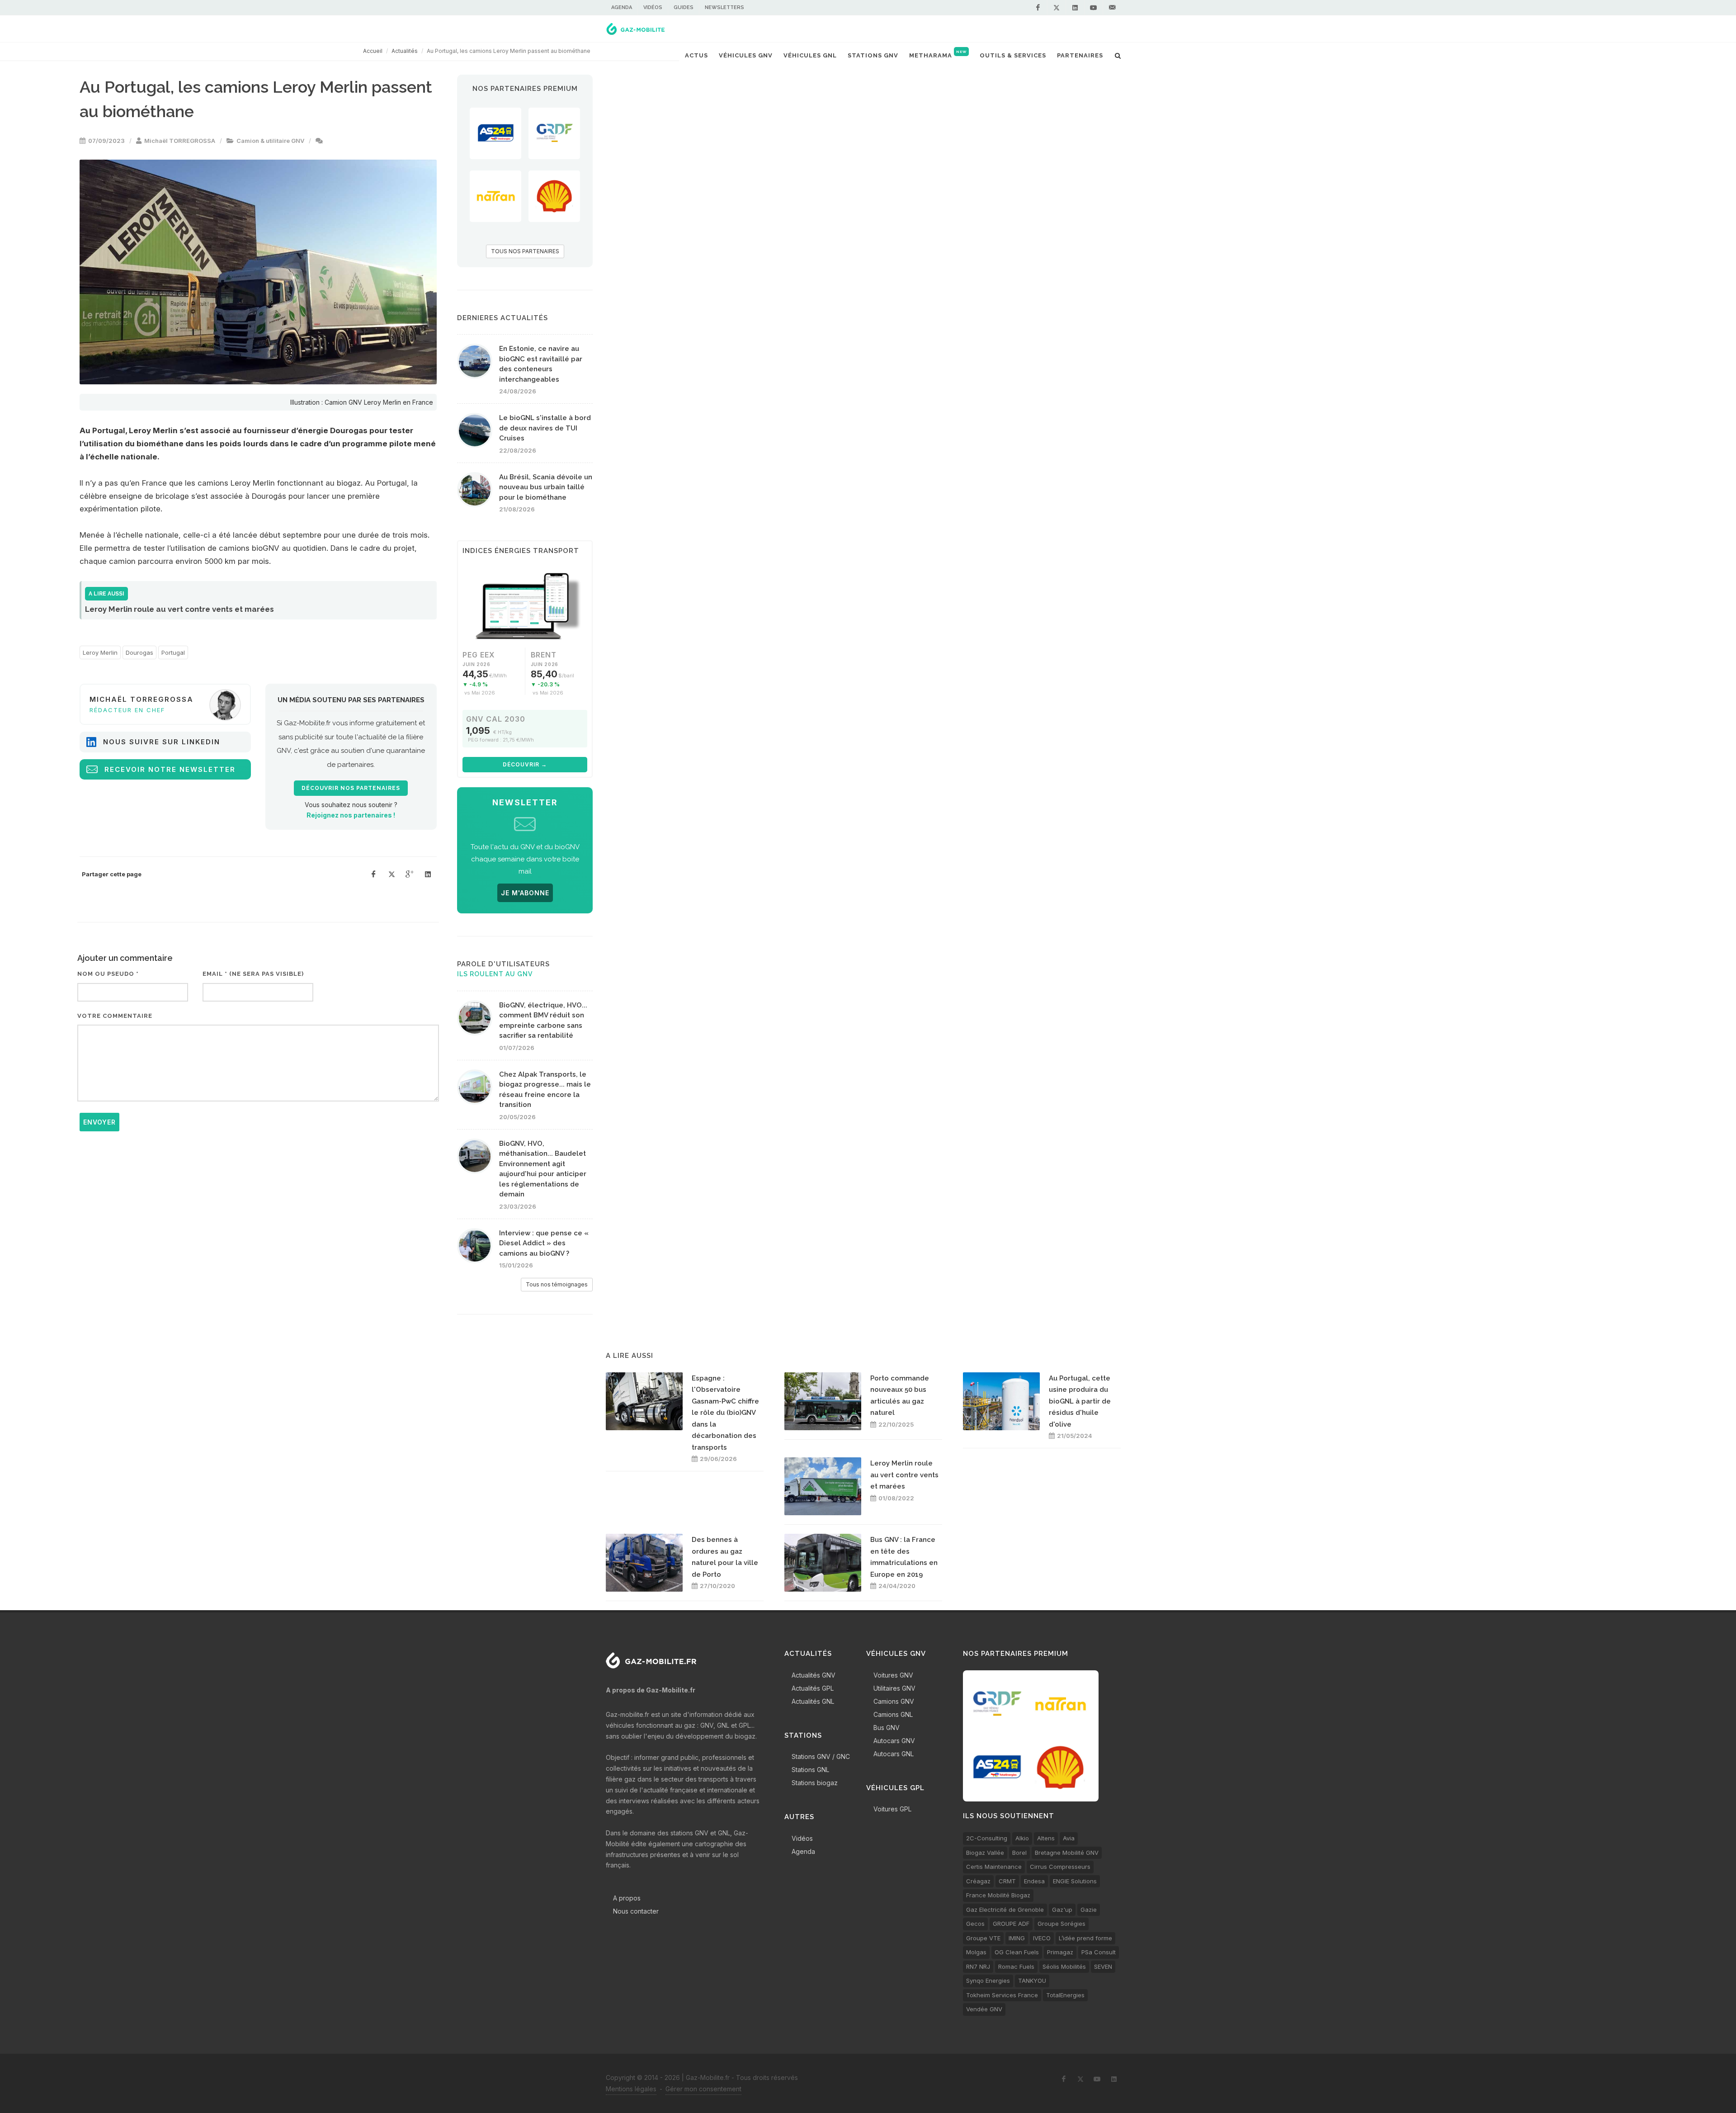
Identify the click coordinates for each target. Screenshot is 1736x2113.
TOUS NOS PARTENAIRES (525, 251)
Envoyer (99, 1122)
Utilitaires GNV (894, 1688)
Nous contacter (636, 1911)
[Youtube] (1094, 8)
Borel (1019, 1853)
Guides (684, 7)
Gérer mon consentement (703, 2089)
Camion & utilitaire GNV (270, 141)
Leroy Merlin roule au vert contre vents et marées (904, 1475)
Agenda (622, 7)
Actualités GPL (813, 1688)
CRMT (1007, 1881)
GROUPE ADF (1011, 1924)
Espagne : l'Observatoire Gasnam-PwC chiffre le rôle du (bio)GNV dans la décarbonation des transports (725, 1413)
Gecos (975, 1924)
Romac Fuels (1016, 1966)
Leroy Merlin (100, 652)
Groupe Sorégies (1061, 1924)
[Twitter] (1057, 8)
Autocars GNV (894, 1741)
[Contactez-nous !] (1112, 8)
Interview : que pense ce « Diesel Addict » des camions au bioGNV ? (544, 1243)
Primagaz (1060, 1952)
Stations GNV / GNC (821, 1756)
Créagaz (978, 1881)
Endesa (1034, 1881)
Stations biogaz (815, 1783)
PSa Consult (1099, 1952)
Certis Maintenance (994, 1867)
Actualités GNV (814, 1675)
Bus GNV (887, 1728)
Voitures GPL (892, 1809)
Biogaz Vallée (985, 1853)
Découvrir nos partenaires (351, 788)
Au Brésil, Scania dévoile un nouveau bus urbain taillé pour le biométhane (546, 487)
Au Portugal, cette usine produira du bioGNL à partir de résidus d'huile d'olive (1080, 1401)
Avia (1069, 1838)
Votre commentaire (115, 1016)
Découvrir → (525, 764)
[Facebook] (1038, 8)
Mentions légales (631, 2089)
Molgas (976, 1952)
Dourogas (139, 652)
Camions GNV (894, 1701)
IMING (1017, 1938)
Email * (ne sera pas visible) (253, 974)
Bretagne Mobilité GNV (1067, 1853)
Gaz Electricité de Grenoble (1005, 1910)
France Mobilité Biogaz (998, 1895)
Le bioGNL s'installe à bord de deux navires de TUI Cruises (545, 428)
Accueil (373, 51)
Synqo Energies (988, 1981)
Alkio (1022, 1838)
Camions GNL (893, 1714)
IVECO (1042, 1938)
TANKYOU (1032, 1981)
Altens (1046, 1838)
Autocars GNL (894, 1754)
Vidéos (653, 7)
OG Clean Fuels (1017, 1952)
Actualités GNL (813, 1701)
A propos (627, 1898)
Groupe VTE (983, 1938)
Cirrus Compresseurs (1060, 1867)
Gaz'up (1062, 1910)
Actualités (405, 51)
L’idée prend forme (1085, 1938)
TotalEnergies (1065, 1995)
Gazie (1089, 1910)
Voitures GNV (893, 1675)
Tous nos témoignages (557, 1284)
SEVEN (1103, 1966)
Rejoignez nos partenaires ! (351, 815)
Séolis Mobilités (1064, 1966)
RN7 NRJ (978, 1966)
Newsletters (724, 7)
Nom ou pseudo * (108, 974)
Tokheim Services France (1002, 1995)
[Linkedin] (1075, 8)
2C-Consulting (987, 1838)
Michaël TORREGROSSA (180, 141)
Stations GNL (810, 1770)
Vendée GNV (984, 2009)
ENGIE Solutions (1075, 1881)
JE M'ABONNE (525, 893)
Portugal (173, 652)
